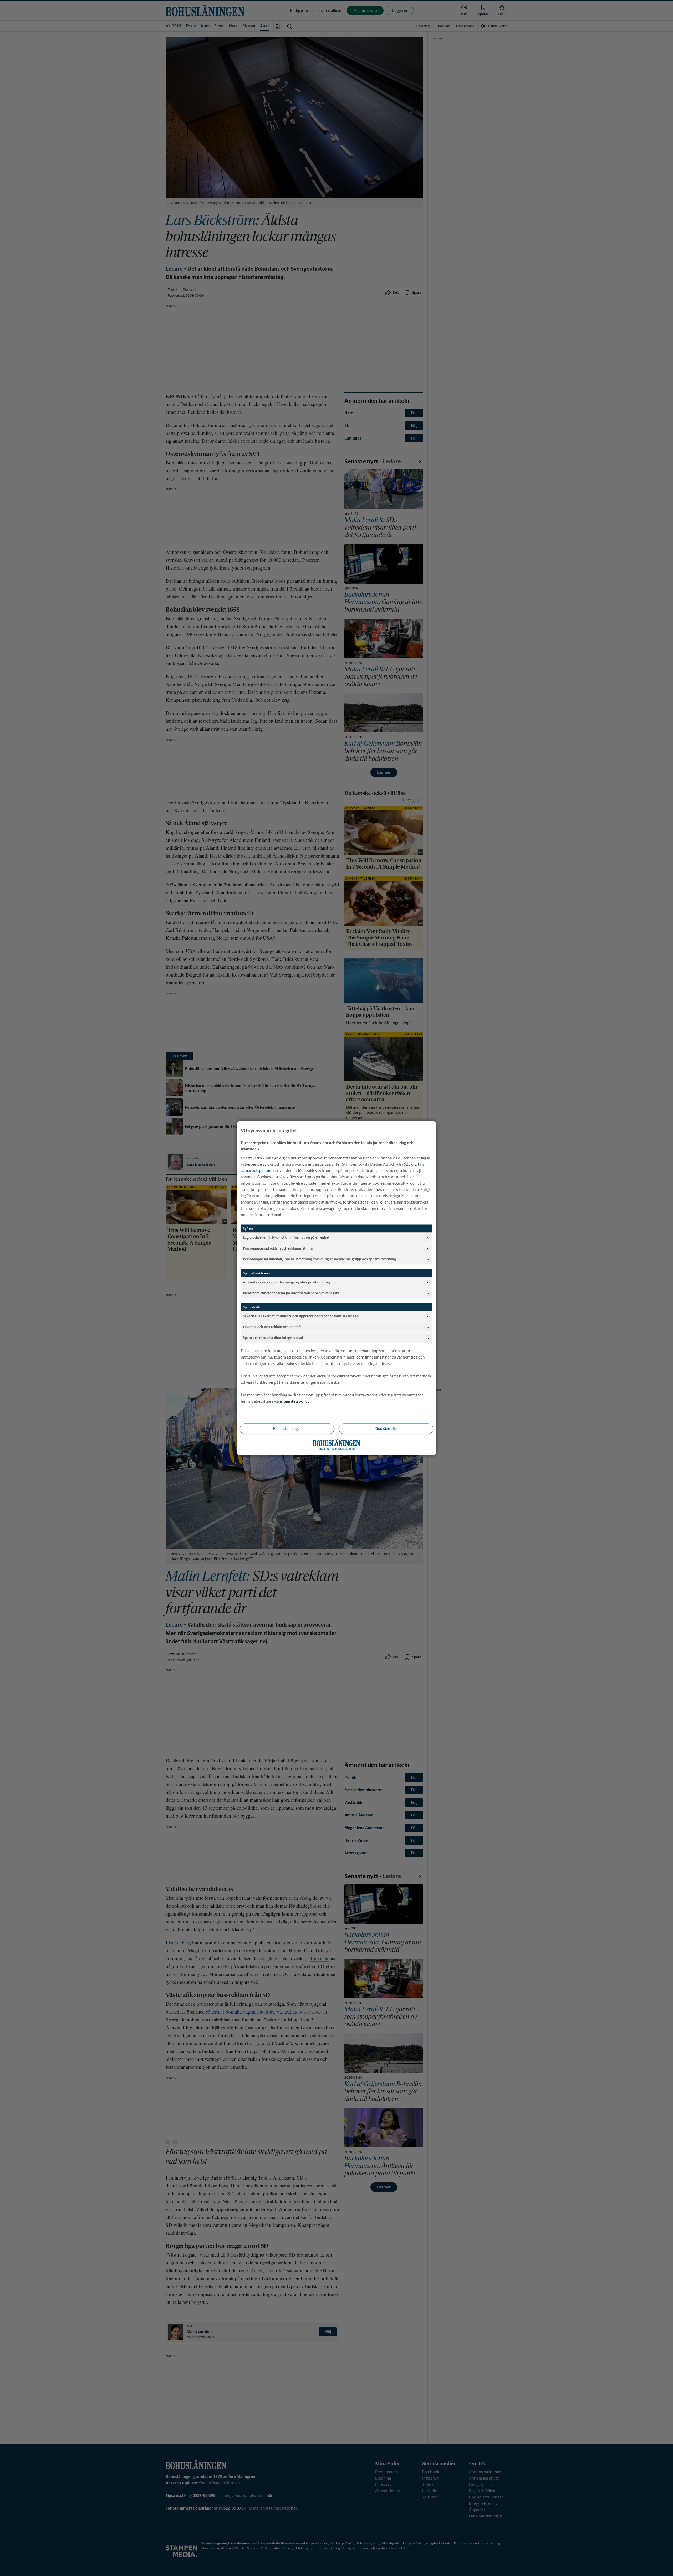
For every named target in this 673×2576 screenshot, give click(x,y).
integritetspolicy (295, 1401)
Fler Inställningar (287, 1428)
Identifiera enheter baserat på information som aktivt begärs (291, 1293)
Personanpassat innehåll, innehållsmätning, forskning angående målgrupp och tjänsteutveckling (319, 1259)
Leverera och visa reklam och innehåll (273, 1327)
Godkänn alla (386, 1428)
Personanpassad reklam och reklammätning (278, 1248)
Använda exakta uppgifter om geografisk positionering (286, 1282)
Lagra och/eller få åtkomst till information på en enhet (286, 1238)
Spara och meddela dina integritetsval (273, 1338)
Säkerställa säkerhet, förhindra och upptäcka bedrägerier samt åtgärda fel (301, 1316)
